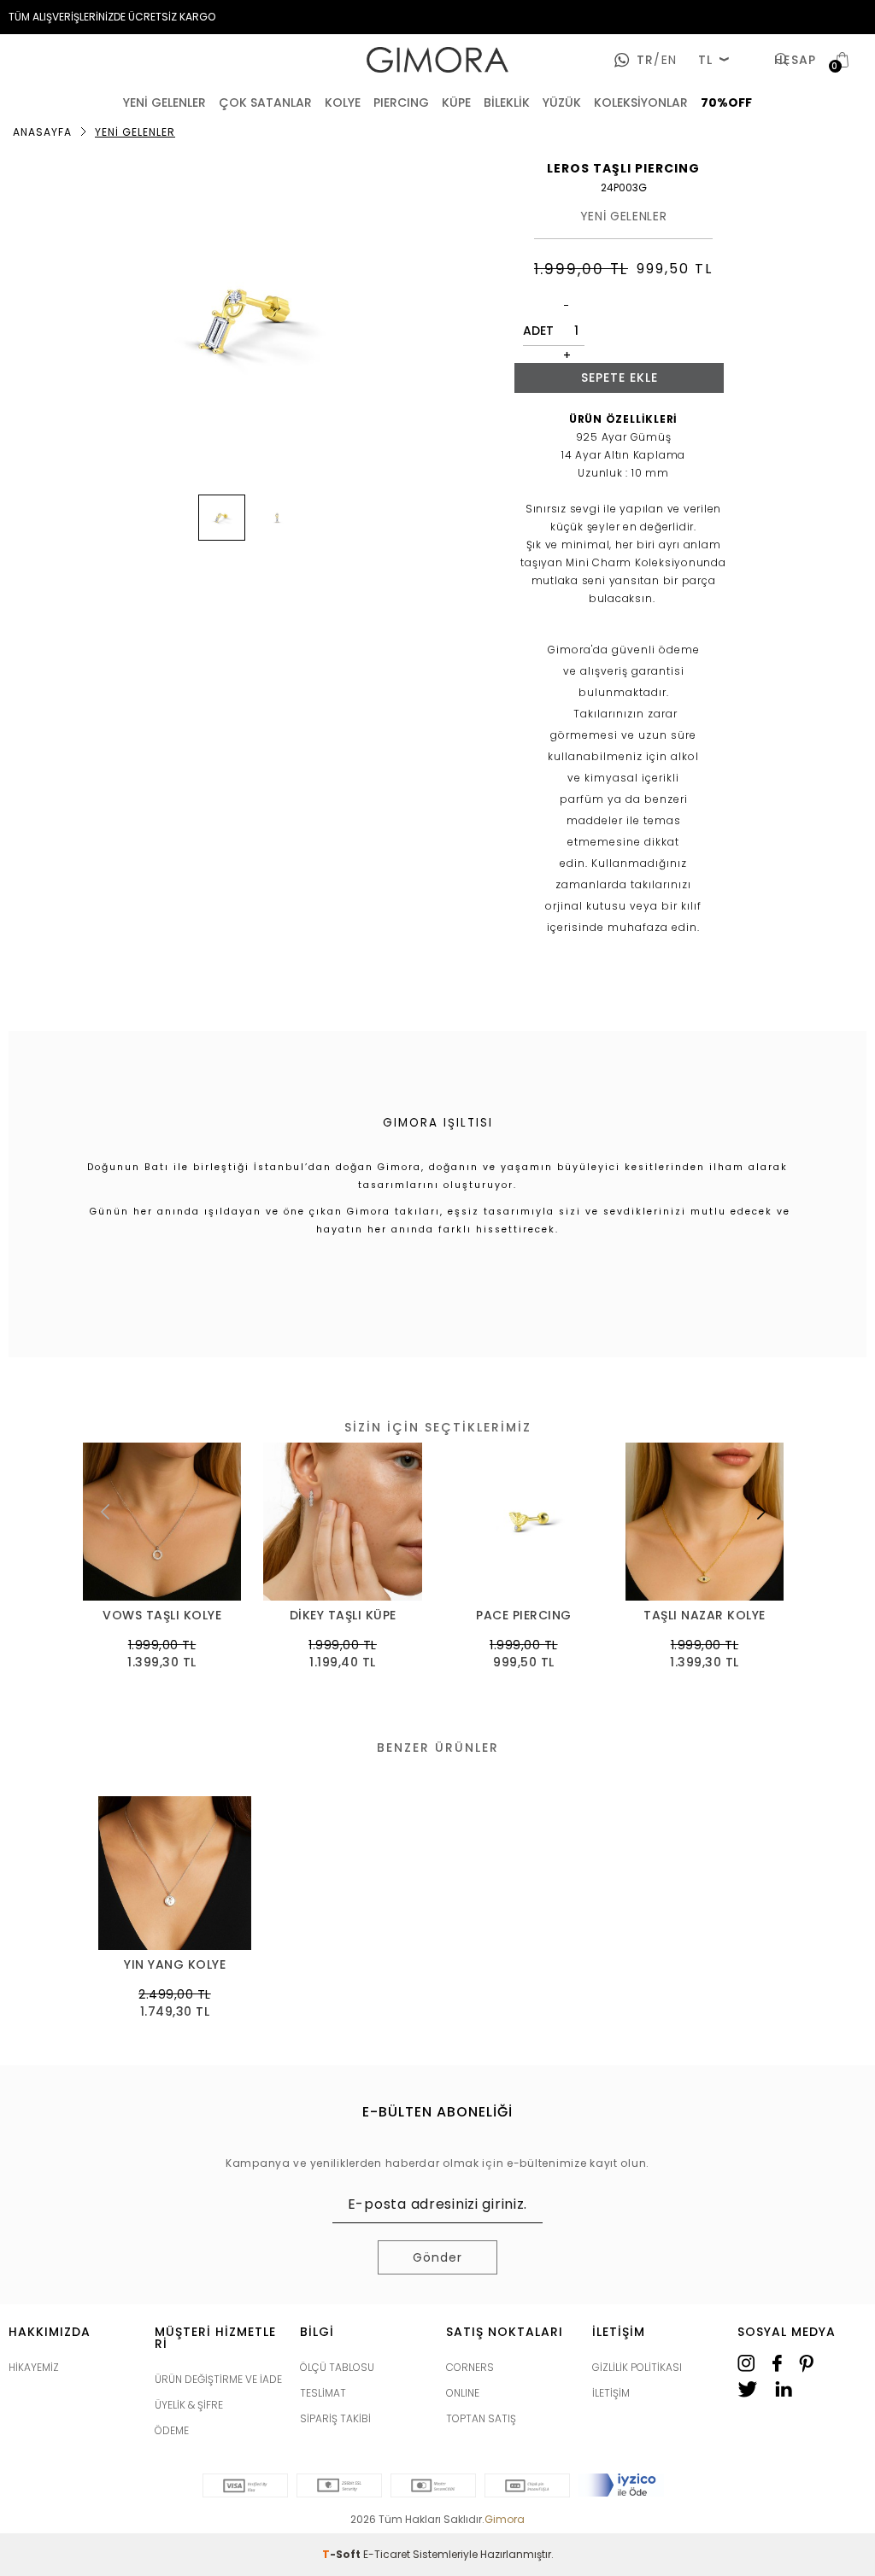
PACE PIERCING (524, 1616)
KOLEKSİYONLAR (641, 102)
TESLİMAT (323, 2393)
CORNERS (470, 2367)
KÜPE (456, 102)
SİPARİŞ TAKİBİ (335, 2418)
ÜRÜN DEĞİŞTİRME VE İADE (218, 2379)
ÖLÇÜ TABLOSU (337, 2367)
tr (645, 60)
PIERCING (401, 102)
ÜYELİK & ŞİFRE (189, 2405)
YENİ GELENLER (164, 102)
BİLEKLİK (507, 102)
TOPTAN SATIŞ (481, 2418)
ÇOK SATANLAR (265, 102)
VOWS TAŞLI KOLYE (162, 1616)
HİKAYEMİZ (34, 2367)
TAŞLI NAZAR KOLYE (705, 1616)
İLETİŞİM (611, 2393)
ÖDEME (172, 2430)
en (665, 60)
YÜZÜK (562, 102)
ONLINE (463, 2393)
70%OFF (726, 102)
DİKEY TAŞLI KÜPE (343, 1616)
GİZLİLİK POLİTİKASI (637, 2367)
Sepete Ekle (620, 378)
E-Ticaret (387, 2554)
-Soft (343, 2554)
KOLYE (343, 102)
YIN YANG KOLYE (175, 1965)
